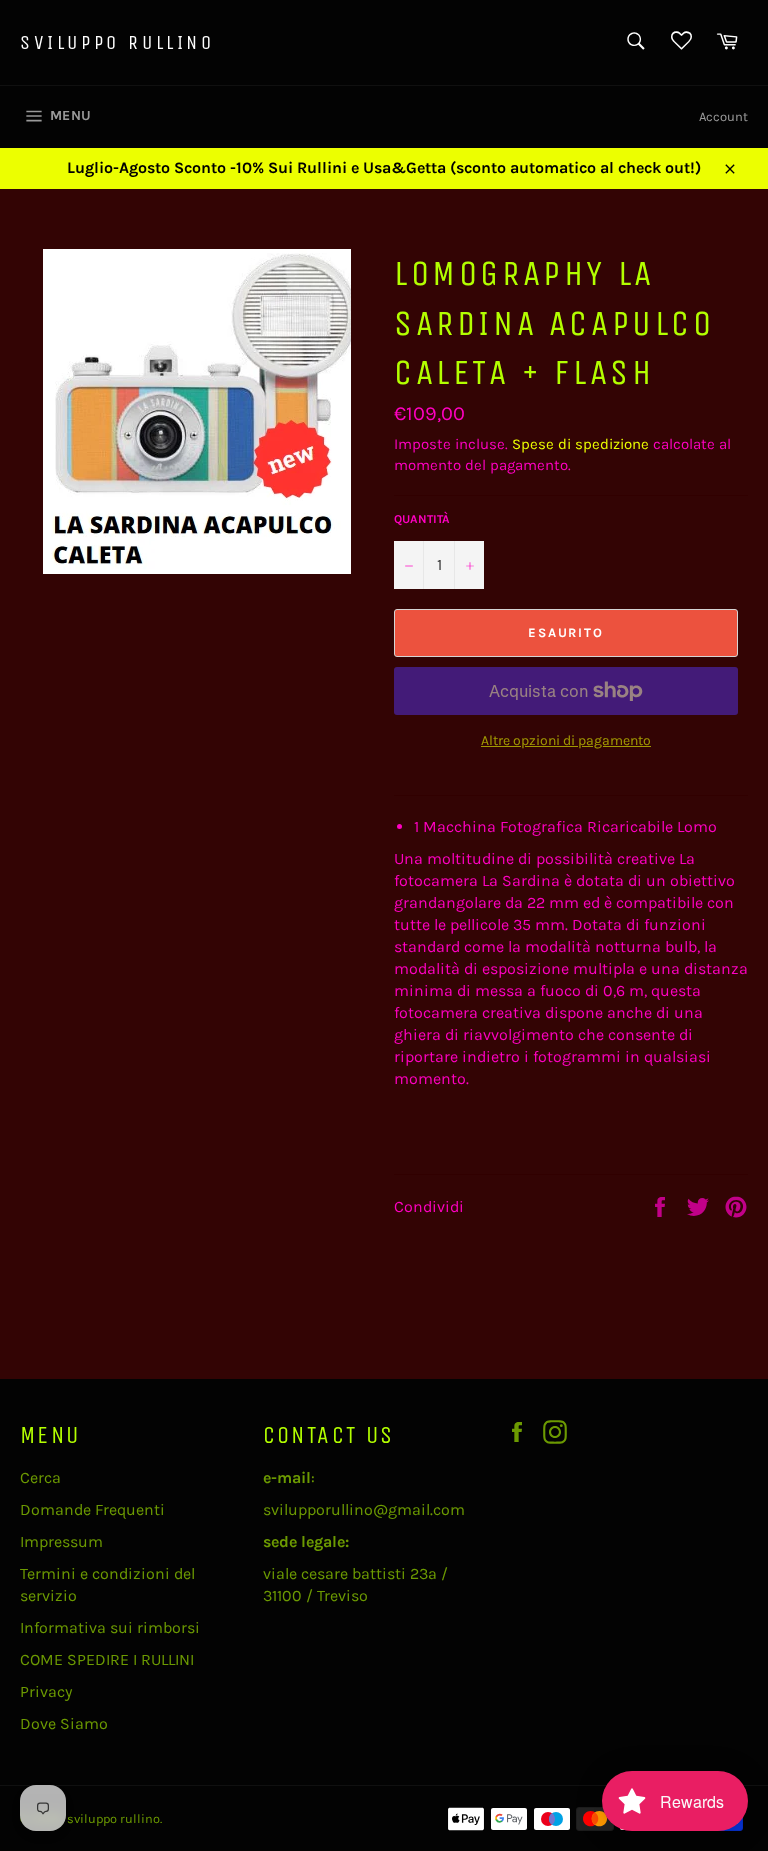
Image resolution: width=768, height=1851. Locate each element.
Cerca (40, 1477)
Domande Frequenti (92, 1509)
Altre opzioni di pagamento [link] (566, 740)
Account (723, 116)
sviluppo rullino (117, 42)
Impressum (61, 1541)
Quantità (422, 519)
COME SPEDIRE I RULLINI (107, 1659)
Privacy (46, 1691)
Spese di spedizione (580, 444)
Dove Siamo (64, 1723)
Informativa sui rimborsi (110, 1627)
